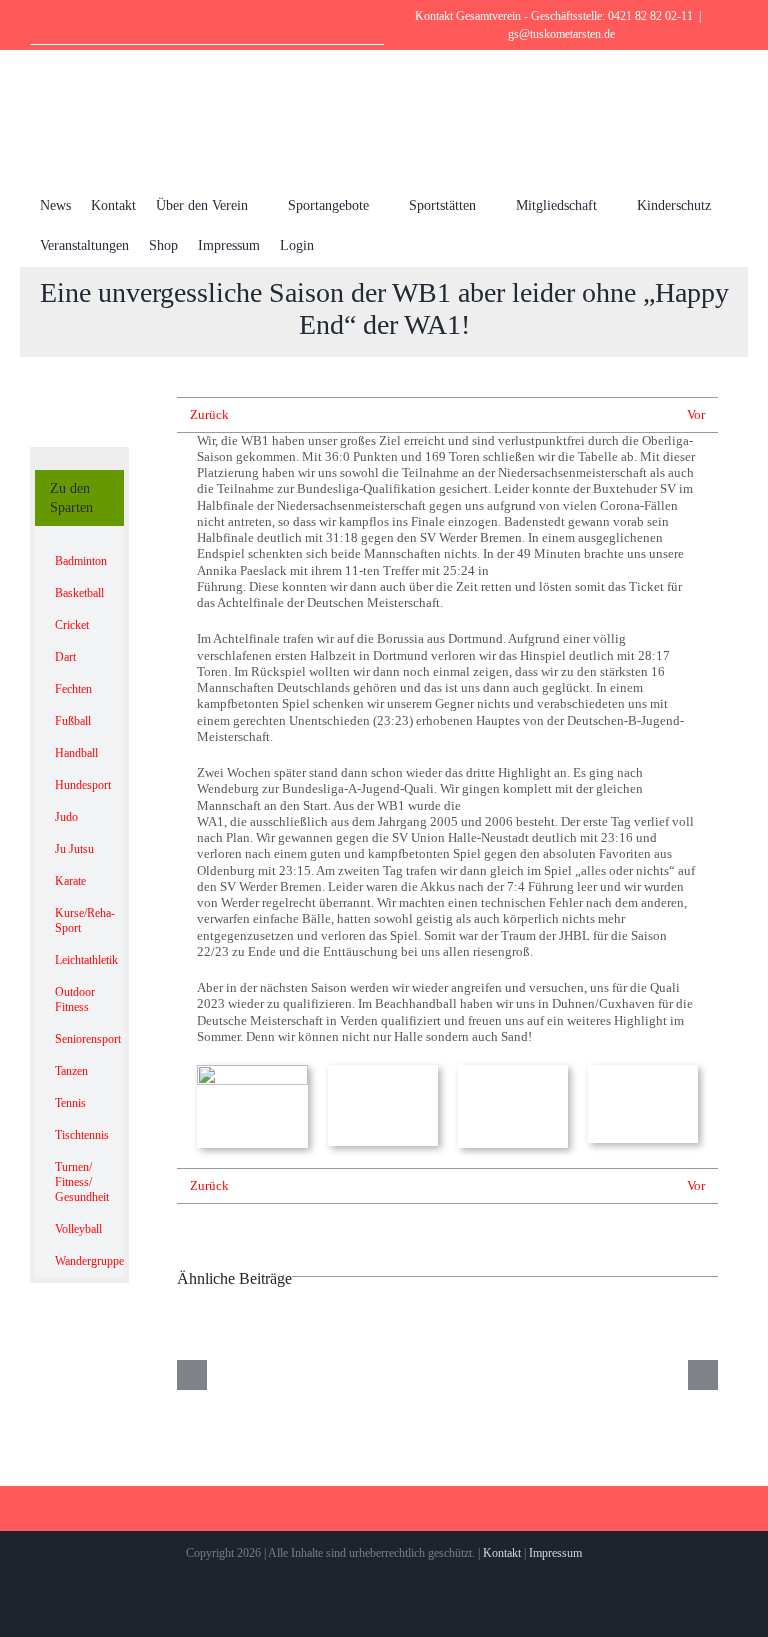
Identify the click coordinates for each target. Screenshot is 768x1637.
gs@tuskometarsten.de (561, 34)
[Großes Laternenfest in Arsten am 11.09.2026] (636, 1375)
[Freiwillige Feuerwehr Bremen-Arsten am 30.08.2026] (448, 1375)
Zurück (209, 414)
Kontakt (502, 1553)
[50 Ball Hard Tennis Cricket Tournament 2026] (259, 1375)
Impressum (555, 1553)
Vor (696, 414)
